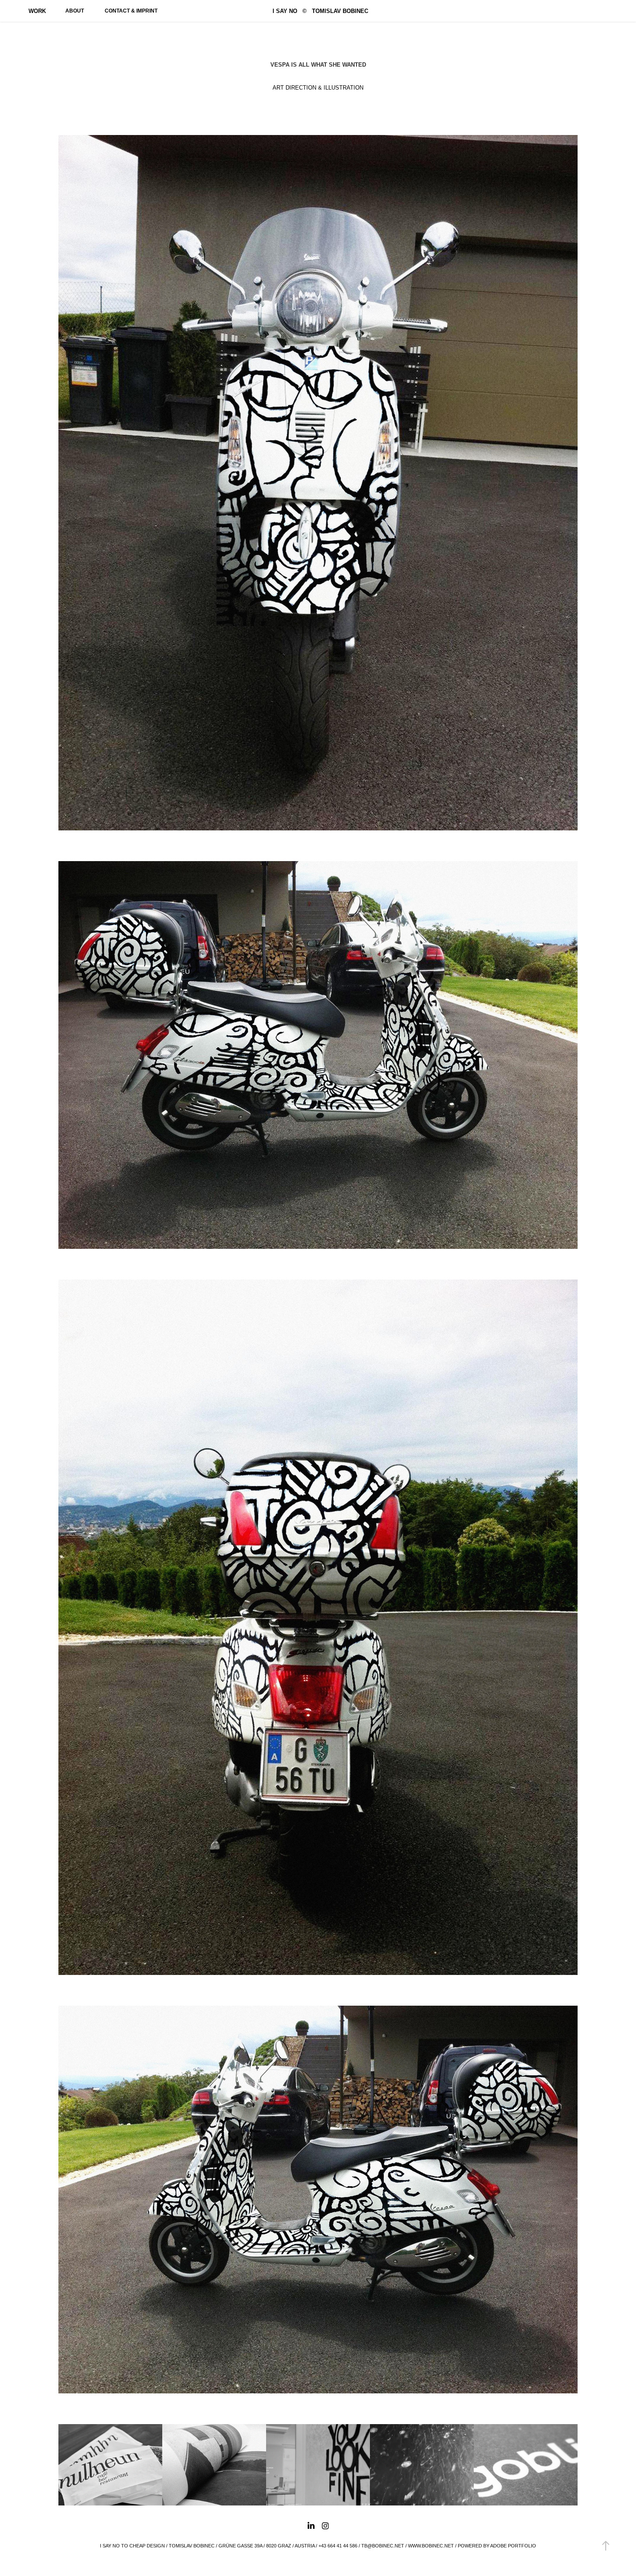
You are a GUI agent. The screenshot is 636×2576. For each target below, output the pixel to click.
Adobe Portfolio (513, 2546)
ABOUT (75, 11)
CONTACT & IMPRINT (131, 11)
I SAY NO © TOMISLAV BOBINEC (320, 11)
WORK (37, 11)
